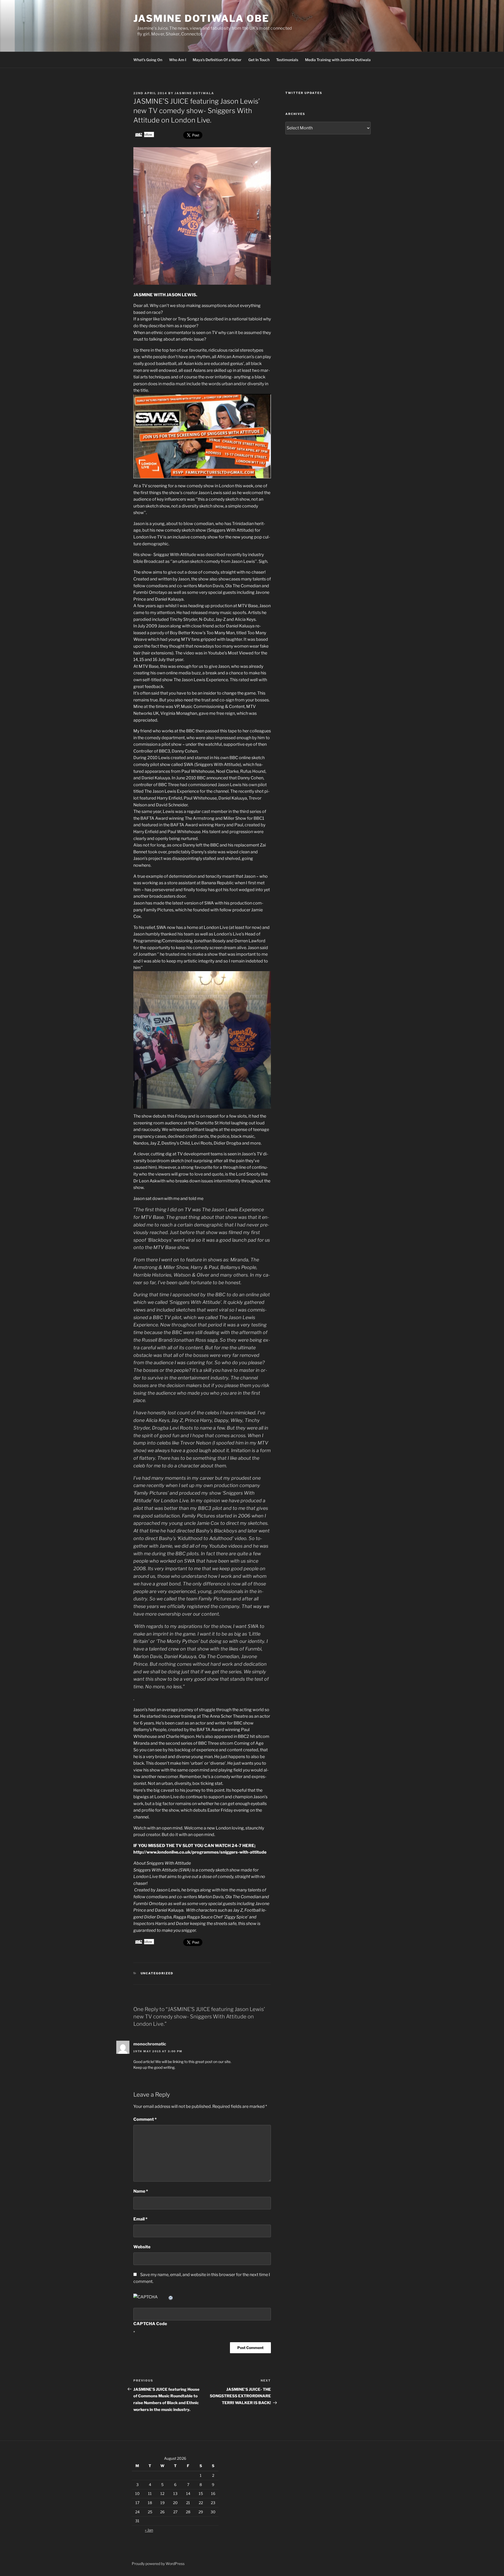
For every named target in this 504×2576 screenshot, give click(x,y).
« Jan (149, 2530)
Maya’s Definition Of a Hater (217, 60)
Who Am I (178, 60)
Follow (147, 134)
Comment (145, 2119)
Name (141, 2191)
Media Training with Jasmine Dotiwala (338, 60)
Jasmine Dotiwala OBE (201, 18)
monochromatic (150, 2044)
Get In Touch (259, 60)
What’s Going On (148, 60)
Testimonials (287, 60)
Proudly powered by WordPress (158, 2564)
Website (142, 2247)
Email (140, 2219)
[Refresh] (171, 2297)
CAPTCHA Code (150, 2324)
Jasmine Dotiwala (194, 93)
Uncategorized (157, 1973)
